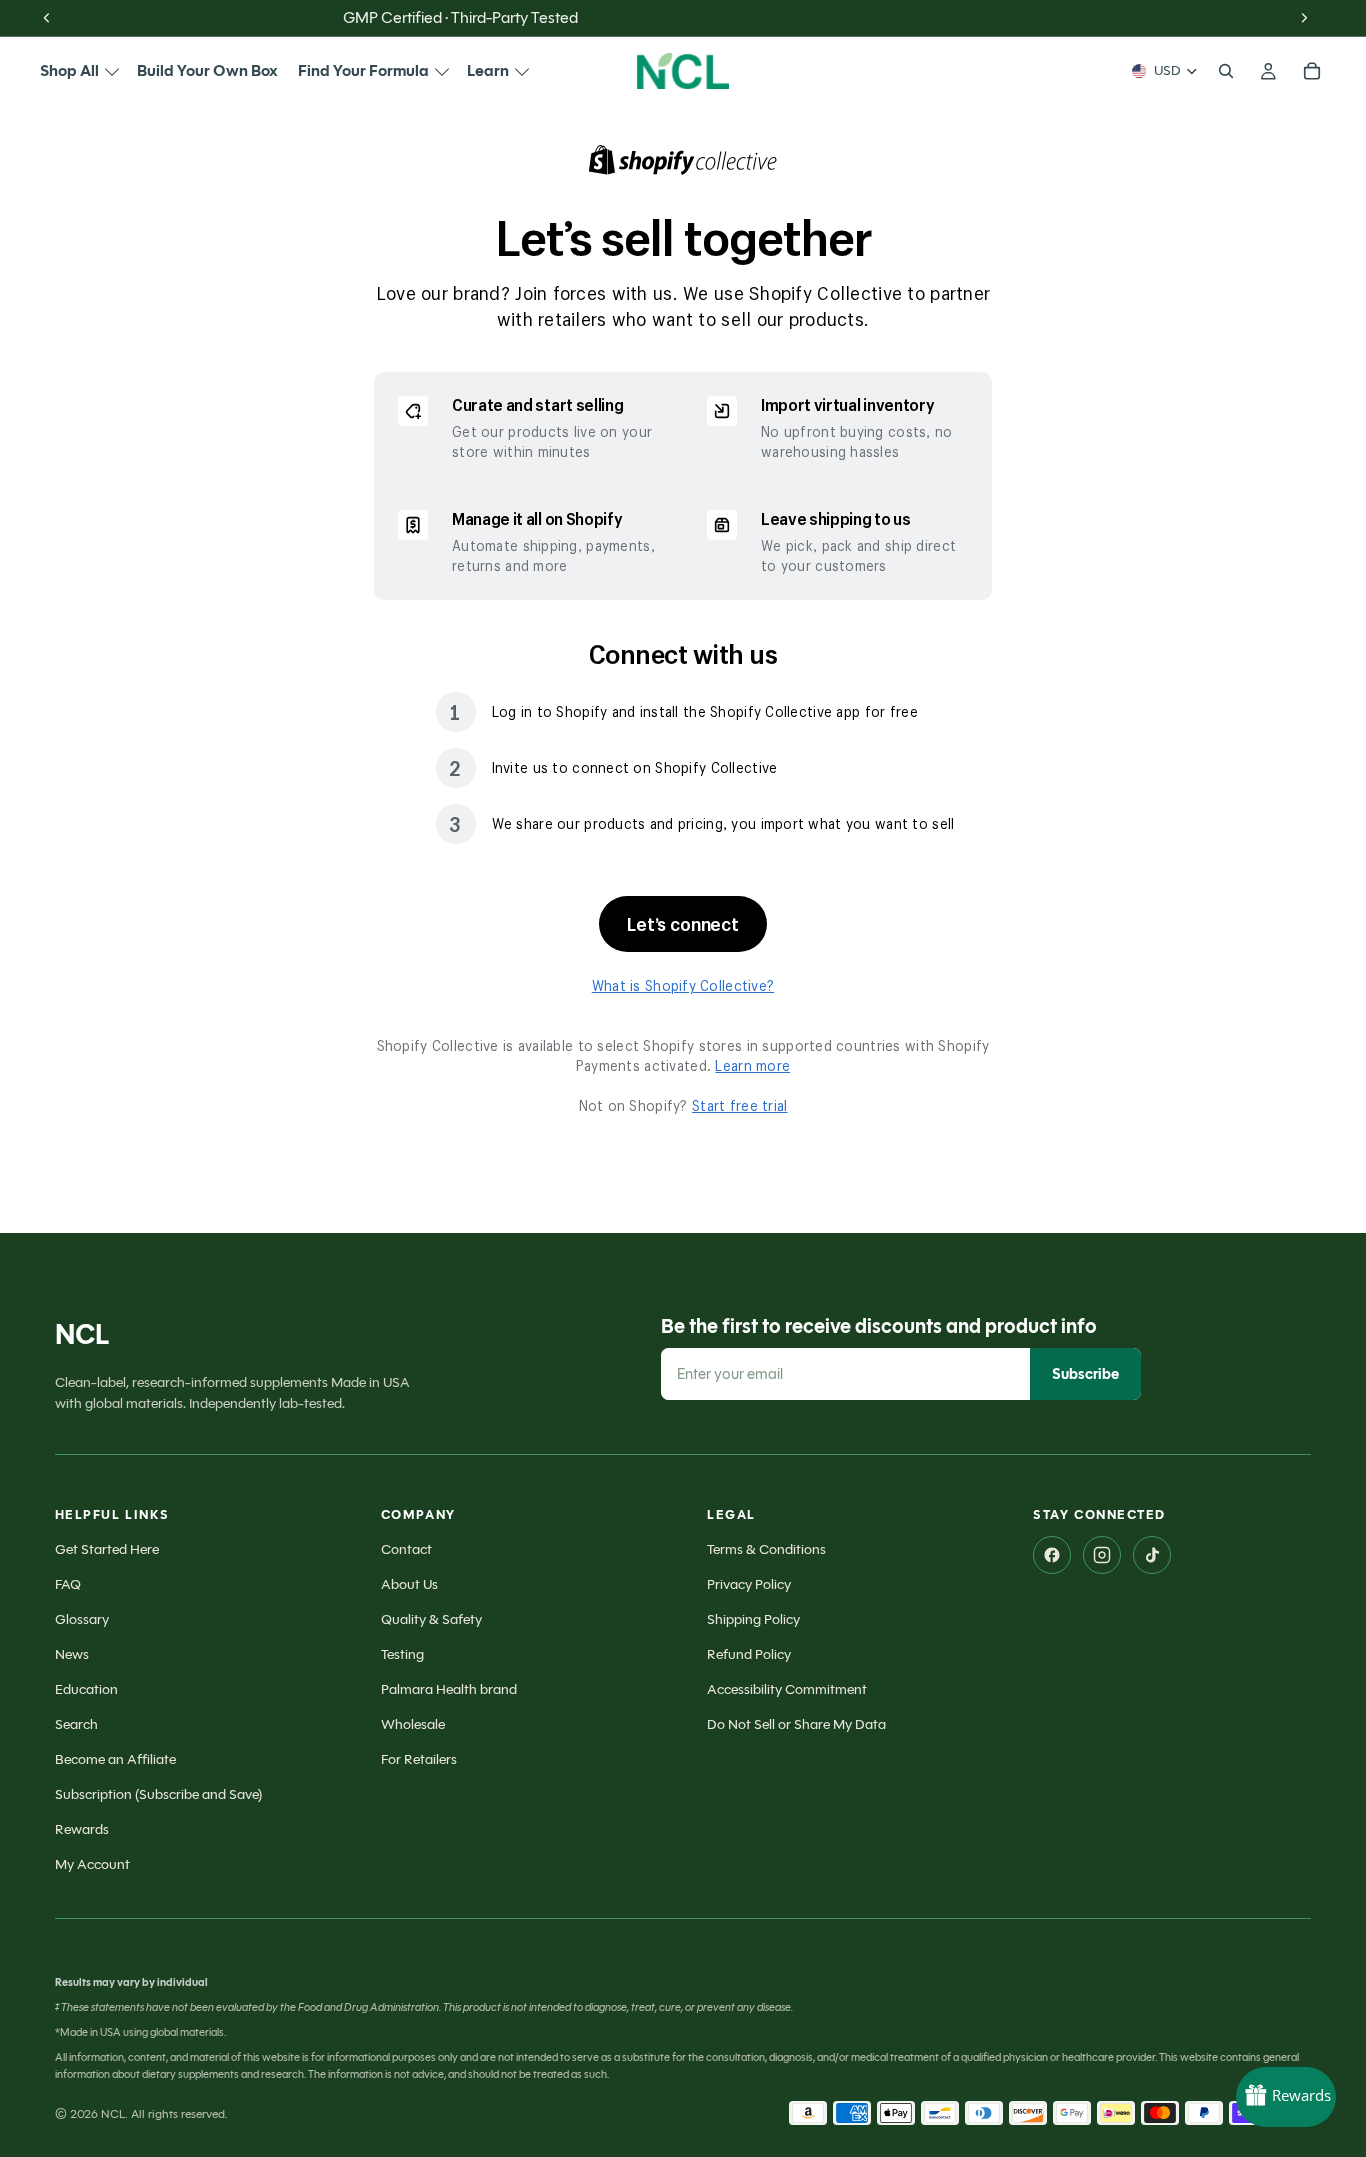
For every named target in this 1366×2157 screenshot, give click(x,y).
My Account (92, 1864)
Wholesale (413, 1724)
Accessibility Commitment (787, 1689)
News (72, 1654)
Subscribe (1085, 1374)
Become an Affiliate (115, 1759)
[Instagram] (1102, 1555)
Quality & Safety (431, 1619)
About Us (409, 1584)
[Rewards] (1286, 2097)
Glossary (82, 1619)
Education (86, 1689)
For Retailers (419, 1759)
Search (76, 1724)
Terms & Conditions (766, 1549)
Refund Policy (749, 1654)
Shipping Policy (753, 1619)
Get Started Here (107, 1549)
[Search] (1226, 71)
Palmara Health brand (449, 1689)
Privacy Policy (749, 1584)
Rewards (82, 1829)
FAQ (68, 1584)
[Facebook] (1052, 1555)
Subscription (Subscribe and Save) (158, 1794)
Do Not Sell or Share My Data (796, 1724)
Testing (402, 1654)
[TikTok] (1152, 1555)
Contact (406, 1549)
